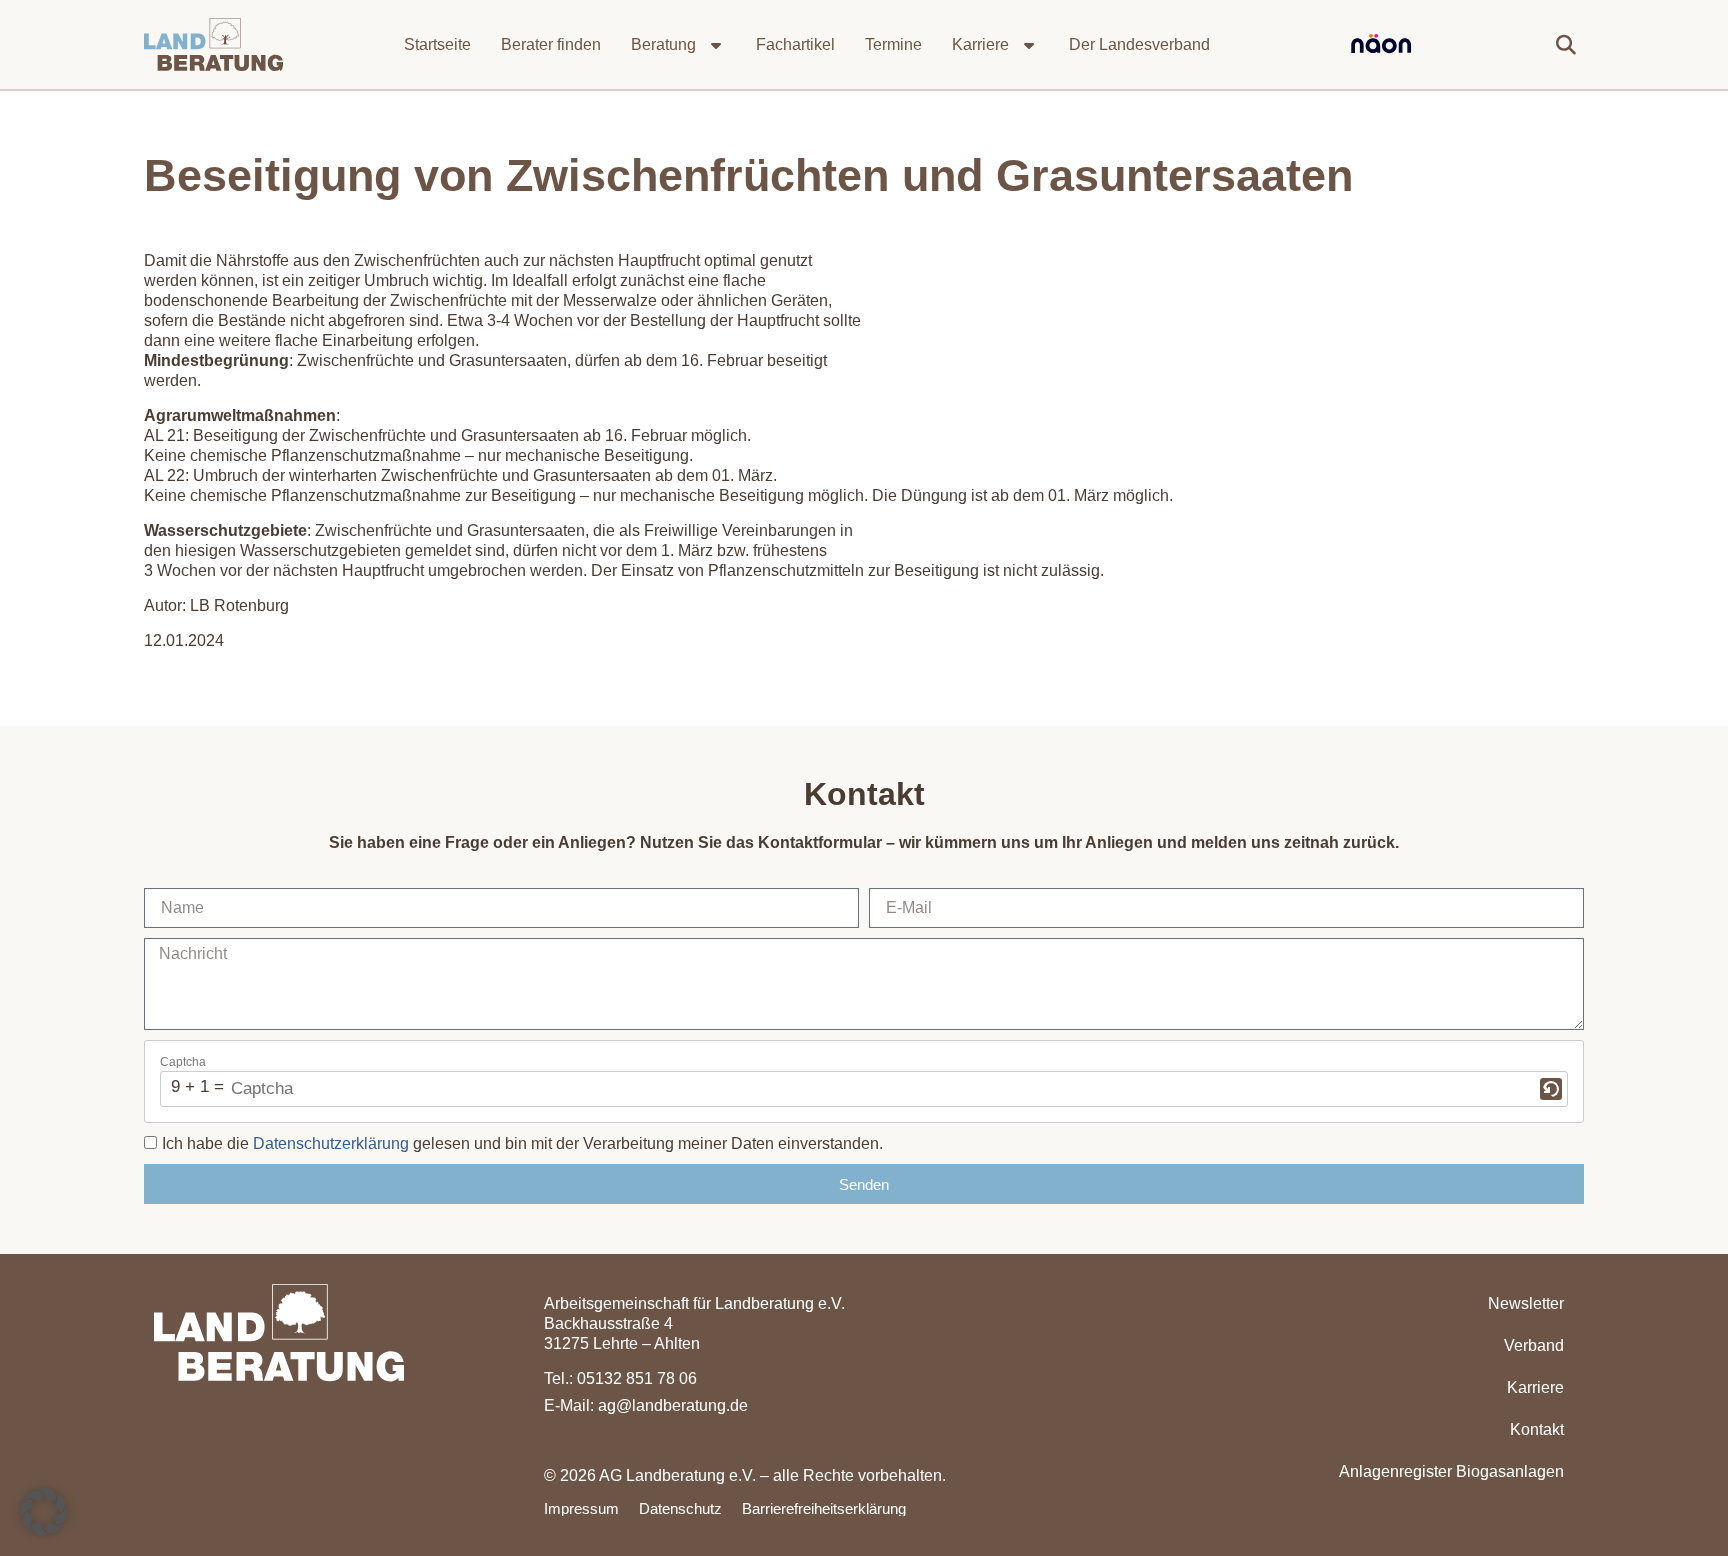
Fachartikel (795, 44)
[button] (1566, 45)
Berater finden (551, 44)
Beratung (663, 44)
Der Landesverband (1139, 44)
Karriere (980, 44)
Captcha (183, 1062)
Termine (893, 44)
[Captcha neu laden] (1551, 1089)
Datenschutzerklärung (331, 1143)
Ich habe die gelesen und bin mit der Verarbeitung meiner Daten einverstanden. (522, 1143)
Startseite (437, 44)
